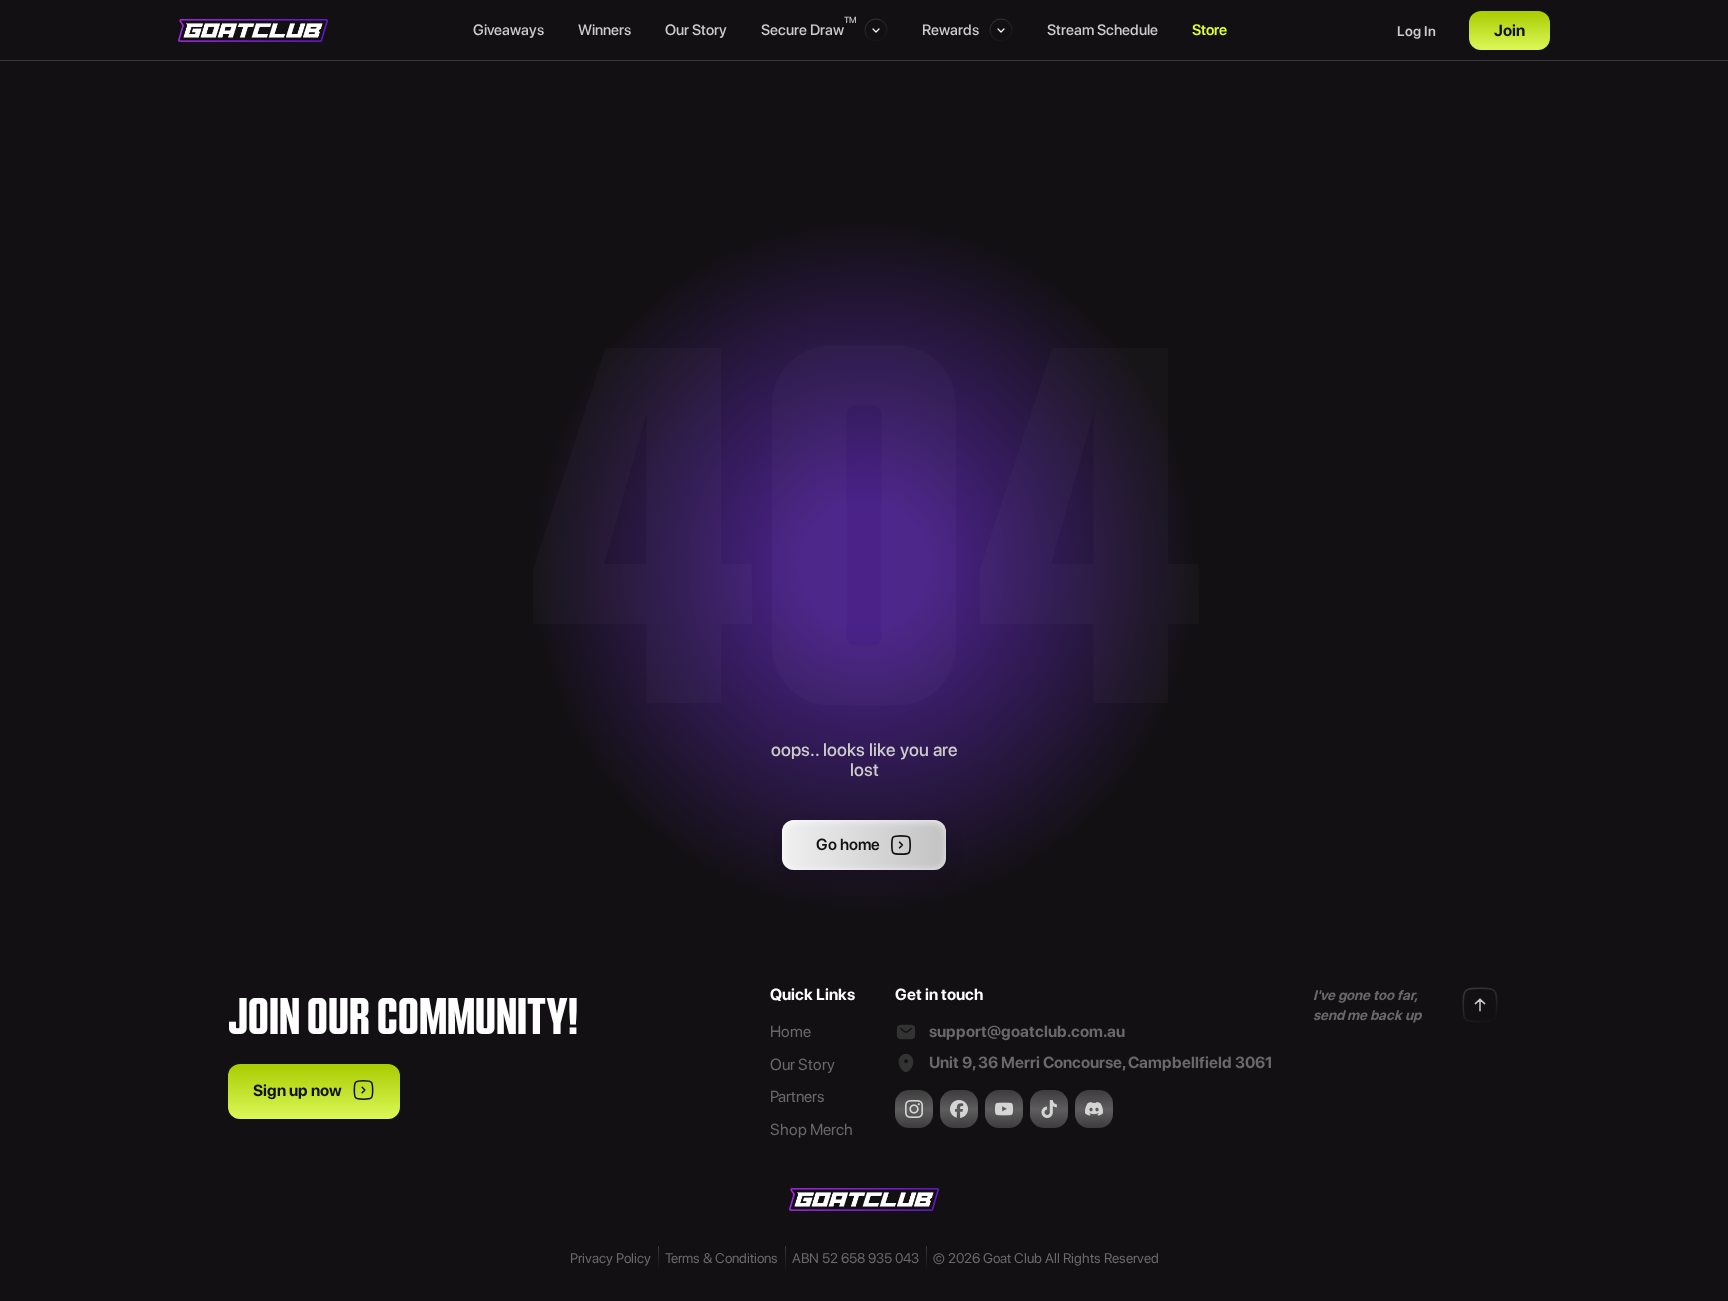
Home (790, 1031)
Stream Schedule (1102, 30)
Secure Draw (807, 28)
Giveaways (508, 30)
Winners (604, 30)
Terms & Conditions (721, 1258)
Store (1209, 30)
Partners (797, 1096)
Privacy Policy (610, 1258)
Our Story (696, 30)
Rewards (950, 30)
